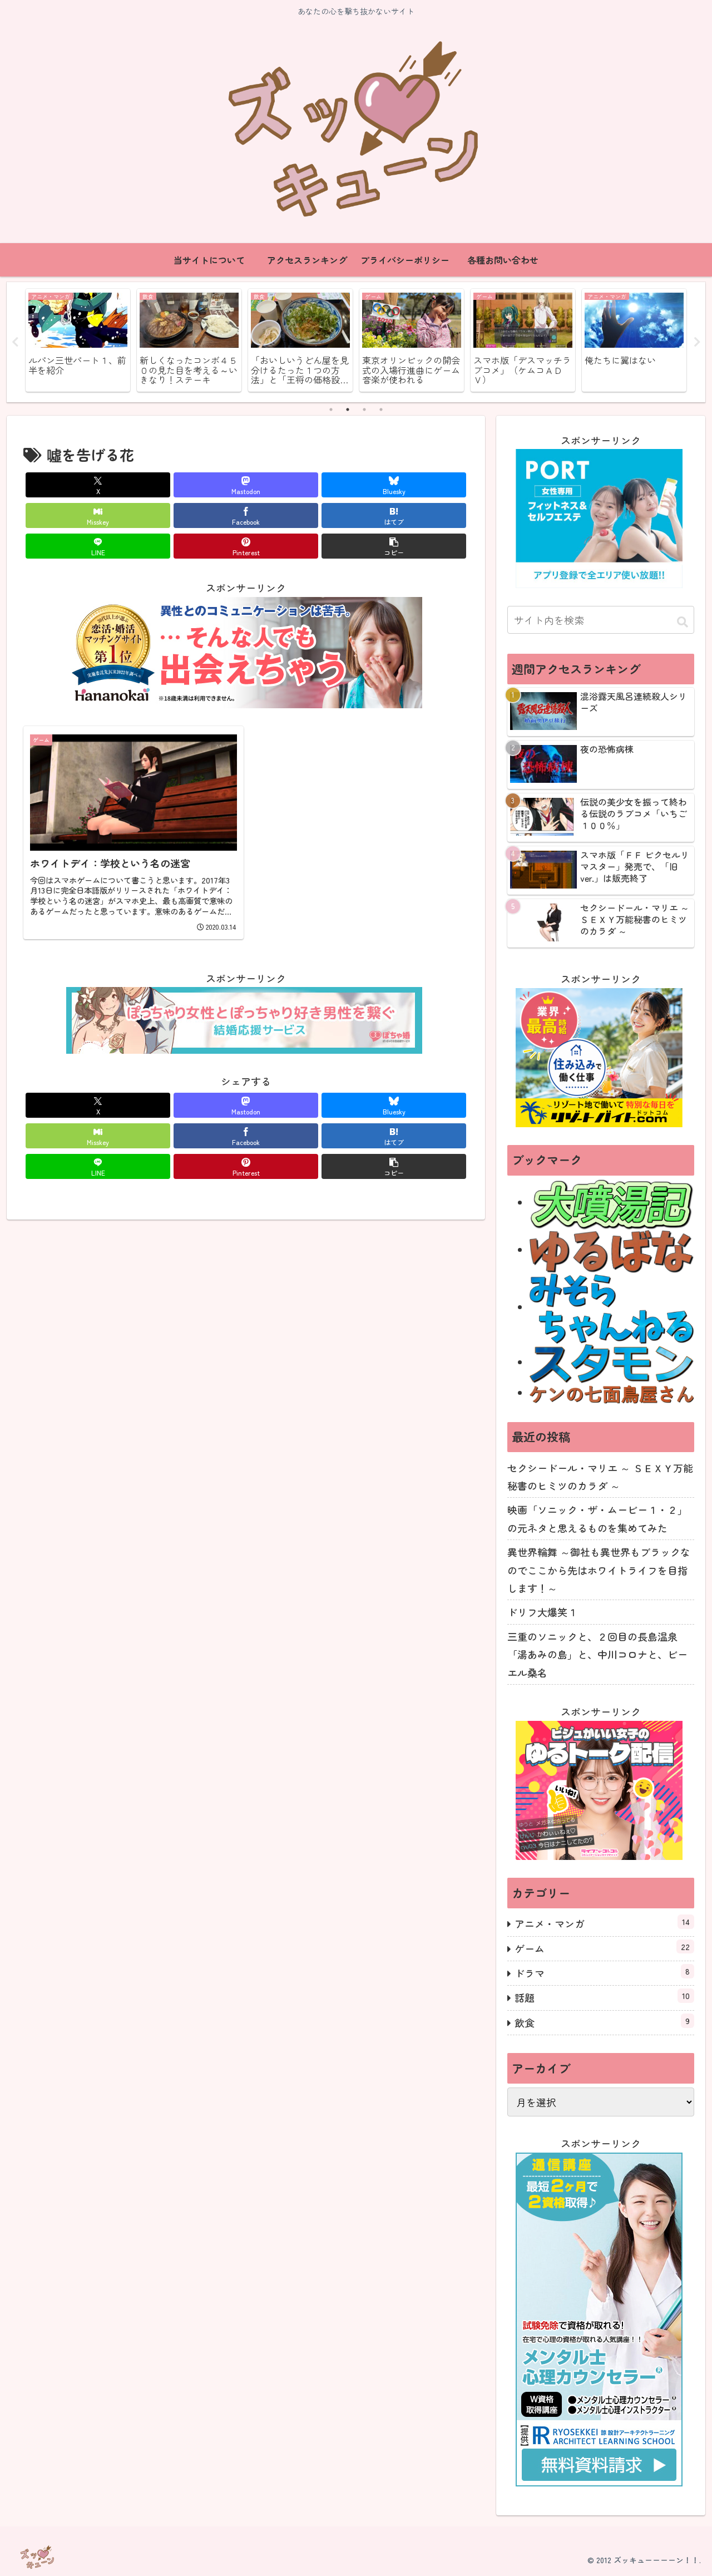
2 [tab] (348, 409)
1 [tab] (331, 409)
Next (697, 342)
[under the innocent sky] (612, 1307)
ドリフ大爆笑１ (542, 1612)
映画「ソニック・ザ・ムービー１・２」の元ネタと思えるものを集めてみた (597, 1518)
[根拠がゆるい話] (612, 1250)
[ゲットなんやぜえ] (612, 1362)
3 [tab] (364, 409)
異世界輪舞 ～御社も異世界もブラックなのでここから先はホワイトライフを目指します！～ (599, 1570)
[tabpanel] (78, 340)
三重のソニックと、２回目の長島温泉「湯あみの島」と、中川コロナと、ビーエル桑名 (597, 1654)
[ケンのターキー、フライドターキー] (612, 1393)
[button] (394, 546)
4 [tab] (381, 409)
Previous (15, 342)
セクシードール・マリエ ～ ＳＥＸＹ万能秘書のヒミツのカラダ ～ (600, 1477)
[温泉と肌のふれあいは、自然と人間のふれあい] (612, 1202)
